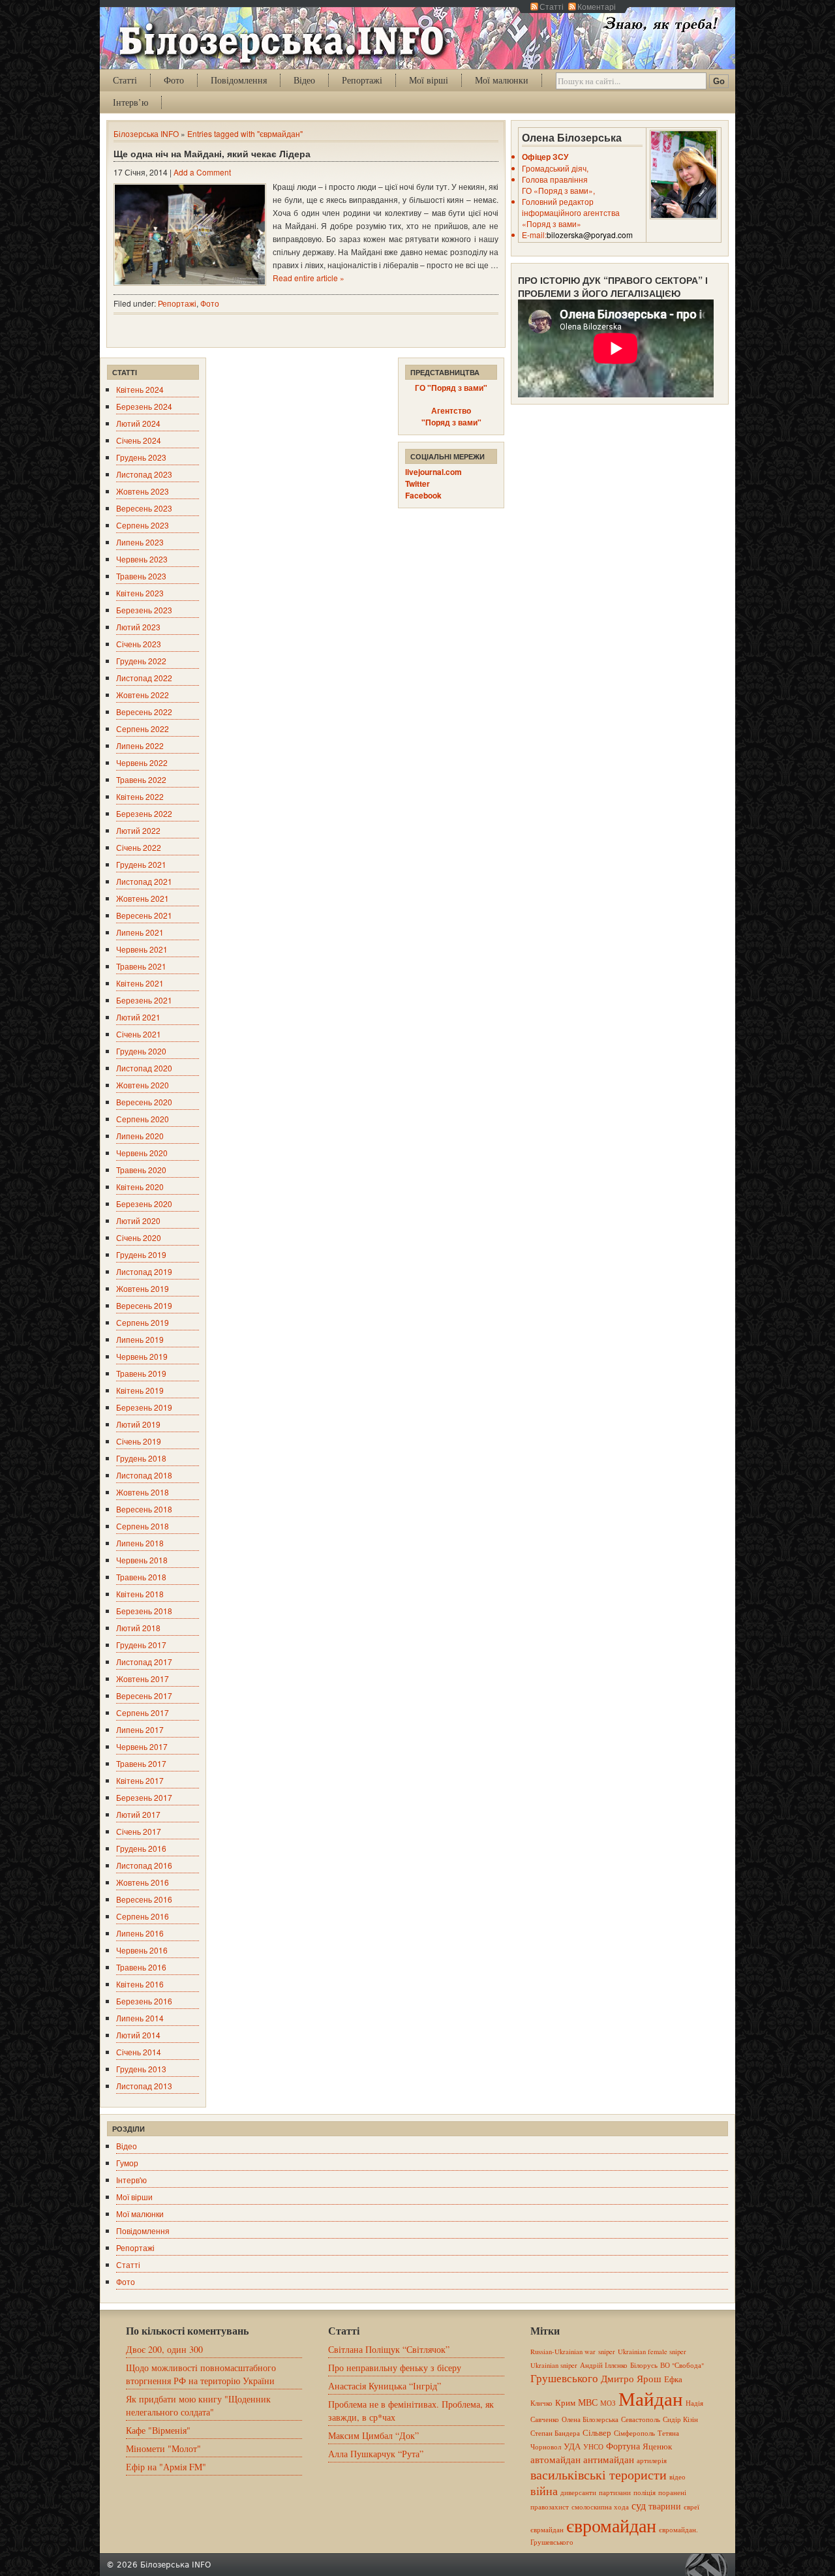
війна (544, 2491)
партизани (615, 2492)
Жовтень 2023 (143, 491)
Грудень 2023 (141, 457)
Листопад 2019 (144, 1271)
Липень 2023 (140, 542)
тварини (665, 2506)
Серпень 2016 (143, 1916)
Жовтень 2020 (143, 1085)
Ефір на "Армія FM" (166, 2467)
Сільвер (597, 2432)
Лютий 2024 (138, 423)
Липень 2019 (140, 1339)
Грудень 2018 (141, 1458)
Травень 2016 (141, 1967)
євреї (691, 2507)
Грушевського (564, 2378)
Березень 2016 (144, 2001)
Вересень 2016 (144, 1899)
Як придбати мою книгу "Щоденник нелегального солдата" (198, 2405)
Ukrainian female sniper (652, 2352)
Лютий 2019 (138, 1424)
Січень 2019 (139, 1441)
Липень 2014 (140, 2018)
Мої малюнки (502, 80)
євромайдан (611, 2525)
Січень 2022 (139, 847)
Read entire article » (309, 278)
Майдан (651, 2398)
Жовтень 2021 (143, 898)
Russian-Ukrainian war (563, 2352)
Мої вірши (134, 2197)
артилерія (652, 2461)
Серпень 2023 (143, 525)
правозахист (550, 2507)
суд (639, 2506)
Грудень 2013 (141, 2069)
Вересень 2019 (144, 1305)
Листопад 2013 (144, 2086)
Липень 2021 (140, 932)
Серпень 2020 (143, 1119)
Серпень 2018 (143, 1526)
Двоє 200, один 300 (164, 2349)
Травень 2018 (141, 1577)
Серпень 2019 (143, 1322)
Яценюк (657, 2446)
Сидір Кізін (680, 2419)
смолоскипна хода (600, 2507)
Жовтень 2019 (143, 1288)
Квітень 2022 (140, 796)
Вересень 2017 (144, 1695)
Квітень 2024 (140, 389)
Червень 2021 (142, 949)
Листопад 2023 (144, 474)
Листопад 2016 (144, 1865)
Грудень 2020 (141, 1051)
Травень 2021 (141, 966)
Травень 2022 (141, 779)
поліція (645, 2492)
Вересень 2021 (144, 915)
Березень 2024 (144, 406)
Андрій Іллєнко (604, 2365)
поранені (672, 2492)
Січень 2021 (139, 1034)
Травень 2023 (141, 576)
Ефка (673, 2379)
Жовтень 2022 (143, 695)
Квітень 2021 (140, 983)
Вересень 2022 (144, 712)
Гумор (127, 2163)
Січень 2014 (139, 2052)
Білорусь (644, 2365)
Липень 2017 (140, 1729)
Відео (304, 80)
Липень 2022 (140, 745)
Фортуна (623, 2446)
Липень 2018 (140, 1543)
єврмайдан (547, 2530)
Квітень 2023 (140, 593)
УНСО (593, 2447)
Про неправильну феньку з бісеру (395, 2368)
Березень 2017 (144, 1797)
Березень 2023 (144, 610)
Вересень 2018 (144, 1509)
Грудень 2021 (141, 864)
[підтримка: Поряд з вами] (710, 2565)
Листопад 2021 (144, 881)
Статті (552, 6)
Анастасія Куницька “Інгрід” (385, 2386)
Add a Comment (202, 172)
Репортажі (362, 80)
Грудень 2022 (141, 661)
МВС (588, 2402)
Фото (174, 80)
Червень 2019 (142, 1356)
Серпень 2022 (143, 728)
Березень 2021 (144, 1000)
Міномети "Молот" (163, 2448)
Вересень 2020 (144, 1102)
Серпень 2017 (143, 1712)
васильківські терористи (599, 2474)
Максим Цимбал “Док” (373, 2435)
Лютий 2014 (138, 2035)
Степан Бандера (555, 2433)
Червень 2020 (142, 1153)
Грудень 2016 (141, 1848)
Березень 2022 (144, 813)
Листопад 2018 (144, 1475)
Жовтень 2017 (143, 1679)
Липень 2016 (140, 1933)
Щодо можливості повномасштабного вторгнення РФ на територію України (201, 2374)
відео (677, 2477)
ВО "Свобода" (682, 2365)
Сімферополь (634, 2433)
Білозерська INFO (146, 133)
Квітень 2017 (140, 1780)
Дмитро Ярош (631, 2378)
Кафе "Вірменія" (158, 2430)
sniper (607, 2352)
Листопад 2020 (144, 1068)
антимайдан (609, 2459)
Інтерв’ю (130, 102)
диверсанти (578, 2492)
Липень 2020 (140, 1136)
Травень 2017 (141, 1763)
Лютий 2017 (138, 1814)
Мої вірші (429, 80)
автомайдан (555, 2459)
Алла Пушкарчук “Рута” (376, 2454)
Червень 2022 (142, 762)
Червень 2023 (142, 559)
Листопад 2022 (144, 678)
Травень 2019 (141, 1373)
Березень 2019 (144, 1407)
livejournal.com (433, 472)
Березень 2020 (144, 1204)
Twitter (417, 483)
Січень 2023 (139, 644)
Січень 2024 (139, 440)
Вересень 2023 (144, 508)
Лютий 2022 (138, 830)
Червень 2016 (142, 1950)
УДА (572, 2446)
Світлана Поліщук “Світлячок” (389, 2349)
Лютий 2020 (138, 1220)
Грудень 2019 (141, 1254)
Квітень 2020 (140, 1187)
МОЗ (608, 2403)
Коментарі (597, 6)
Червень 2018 (142, 1560)
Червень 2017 (142, 1746)
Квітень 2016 (140, 1984)
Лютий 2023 (138, 627)
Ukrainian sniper (554, 2365)
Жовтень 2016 (143, 1882)
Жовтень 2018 (143, 1492)
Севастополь (641, 2419)
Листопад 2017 (144, 1662)
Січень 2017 (139, 1831)
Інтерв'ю (131, 2180)
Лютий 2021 (138, 1017)
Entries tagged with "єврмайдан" (245, 133)
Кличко (541, 2403)
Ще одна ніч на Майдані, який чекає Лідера (212, 153)
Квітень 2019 (140, 1390)
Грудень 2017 (141, 1645)
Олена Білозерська (590, 2419)
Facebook (423, 495)
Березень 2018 (144, 1611)
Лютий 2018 (138, 1628)
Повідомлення (239, 80)
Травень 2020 (141, 1170)
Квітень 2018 (140, 1594)
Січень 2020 (139, 1237)
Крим (565, 2402)
